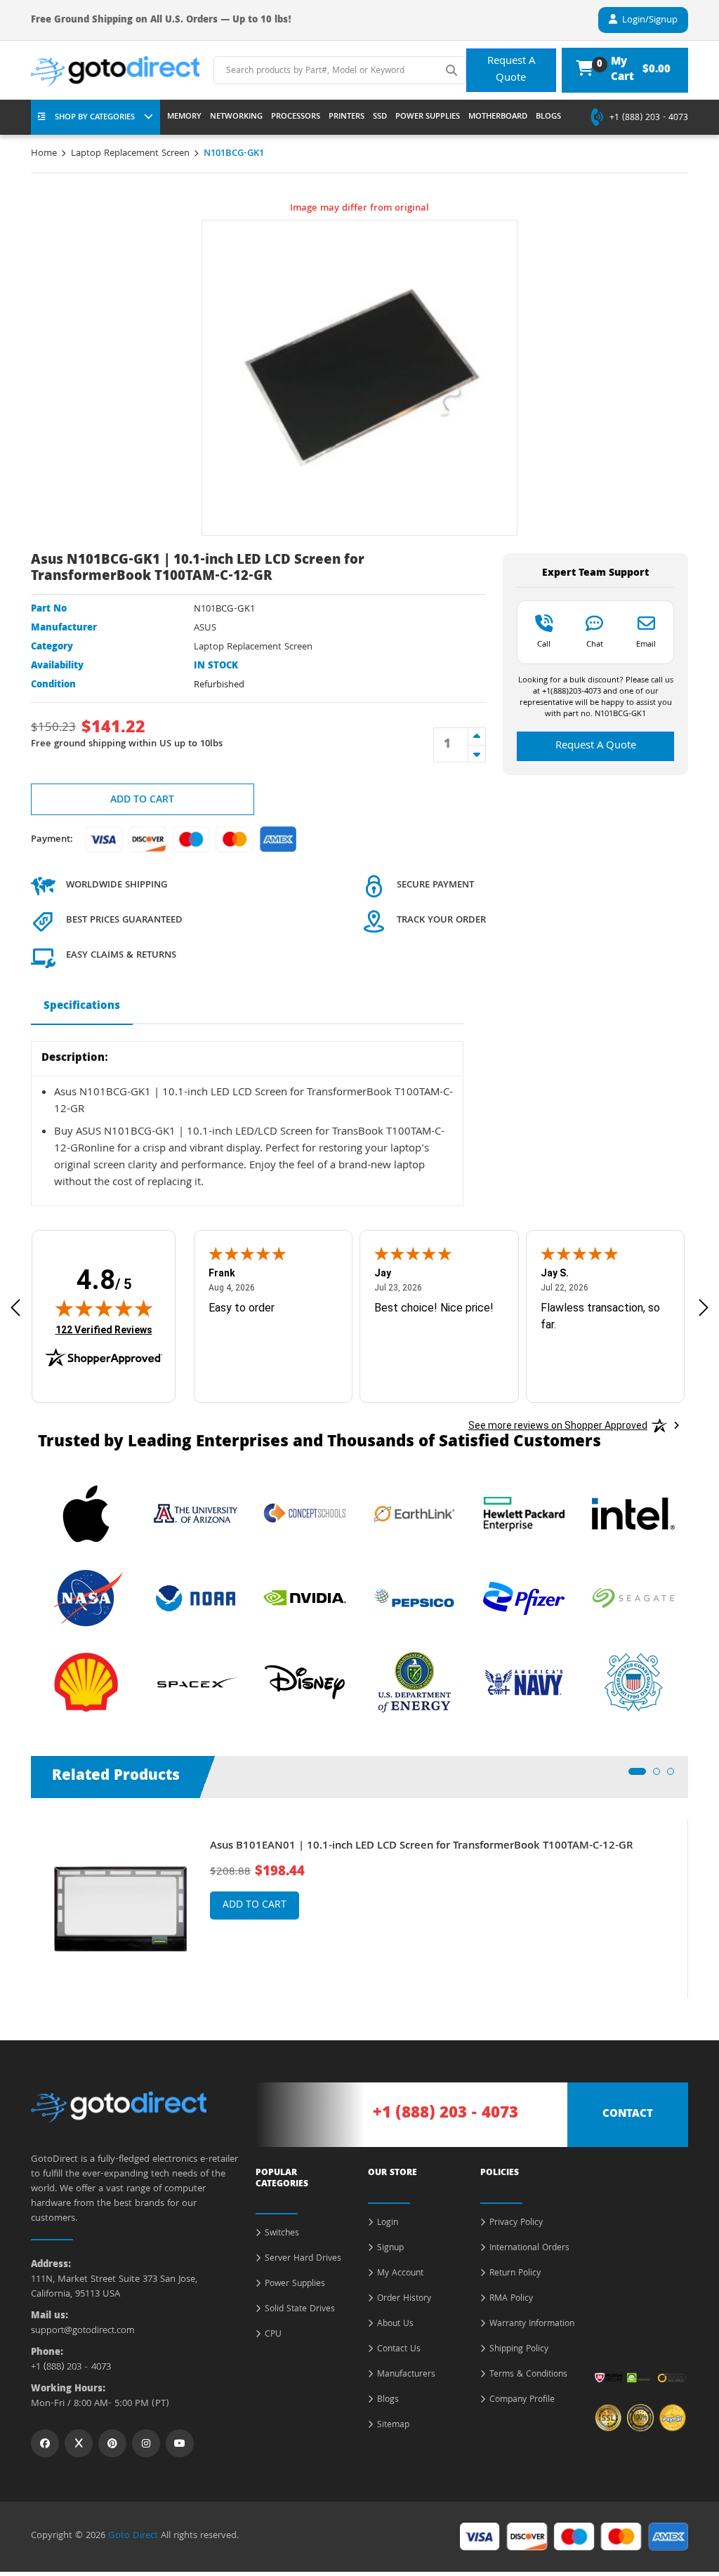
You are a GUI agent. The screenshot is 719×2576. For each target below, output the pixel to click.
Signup (390, 2249)
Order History (404, 2299)
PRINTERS (347, 117)
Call (544, 644)
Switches (282, 2234)
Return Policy (515, 2274)
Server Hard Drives (303, 2259)
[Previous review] (15, 1308)
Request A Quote (511, 70)
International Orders (529, 2249)
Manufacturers (406, 2375)
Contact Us (399, 2350)
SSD (380, 117)
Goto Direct (133, 2536)
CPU (273, 2335)
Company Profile (522, 2400)
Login (388, 2224)
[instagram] (146, 2443)
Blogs (388, 2400)
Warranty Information (532, 2325)
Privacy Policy (516, 2224)
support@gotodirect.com (83, 2331)
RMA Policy (511, 2299)
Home (44, 154)
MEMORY (184, 117)
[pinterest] (112, 2443)
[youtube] (180, 2443)
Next (699, 1898)
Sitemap (393, 2426)
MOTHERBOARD (498, 117)
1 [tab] (636, 1776)
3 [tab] (675, 1776)
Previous (20, 1898)
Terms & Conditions (528, 2375)
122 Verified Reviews (104, 1329)
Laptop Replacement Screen (130, 154)
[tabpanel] (359, 1909)
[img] (104, 1308)
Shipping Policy (519, 2350)
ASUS (205, 628)
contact (628, 2115)
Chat (595, 644)
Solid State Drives (300, 2310)
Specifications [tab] (82, 1007)
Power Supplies (295, 2285)
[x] (79, 2443)
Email (646, 644)
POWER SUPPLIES (428, 117)
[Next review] (704, 1308)
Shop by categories (95, 118)
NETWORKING (236, 117)
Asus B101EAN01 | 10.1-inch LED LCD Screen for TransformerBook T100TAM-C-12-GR (422, 1847)
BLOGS (548, 117)
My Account (400, 2274)
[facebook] (45, 2443)
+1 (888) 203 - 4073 (649, 119)
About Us (395, 2325)
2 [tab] (661, 1776)
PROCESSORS (296, 117)
